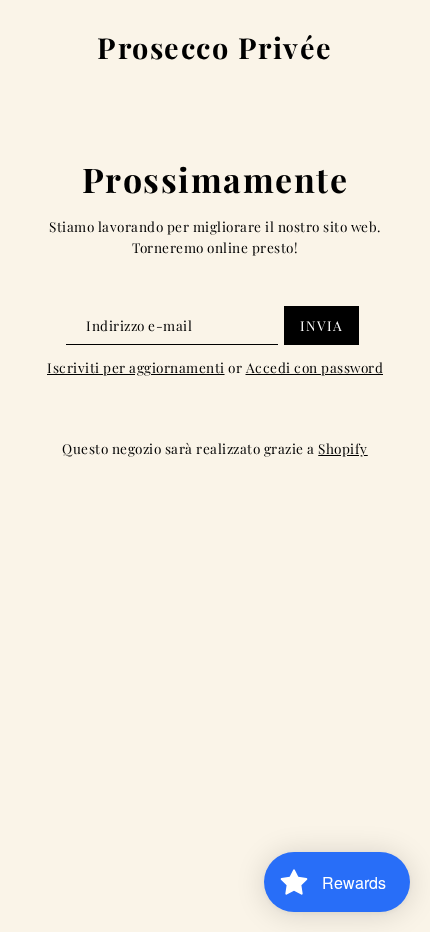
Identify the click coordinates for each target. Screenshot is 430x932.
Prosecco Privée (215, 48)
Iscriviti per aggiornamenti (136, 367)
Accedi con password (315, 367)
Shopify (343, 448)
